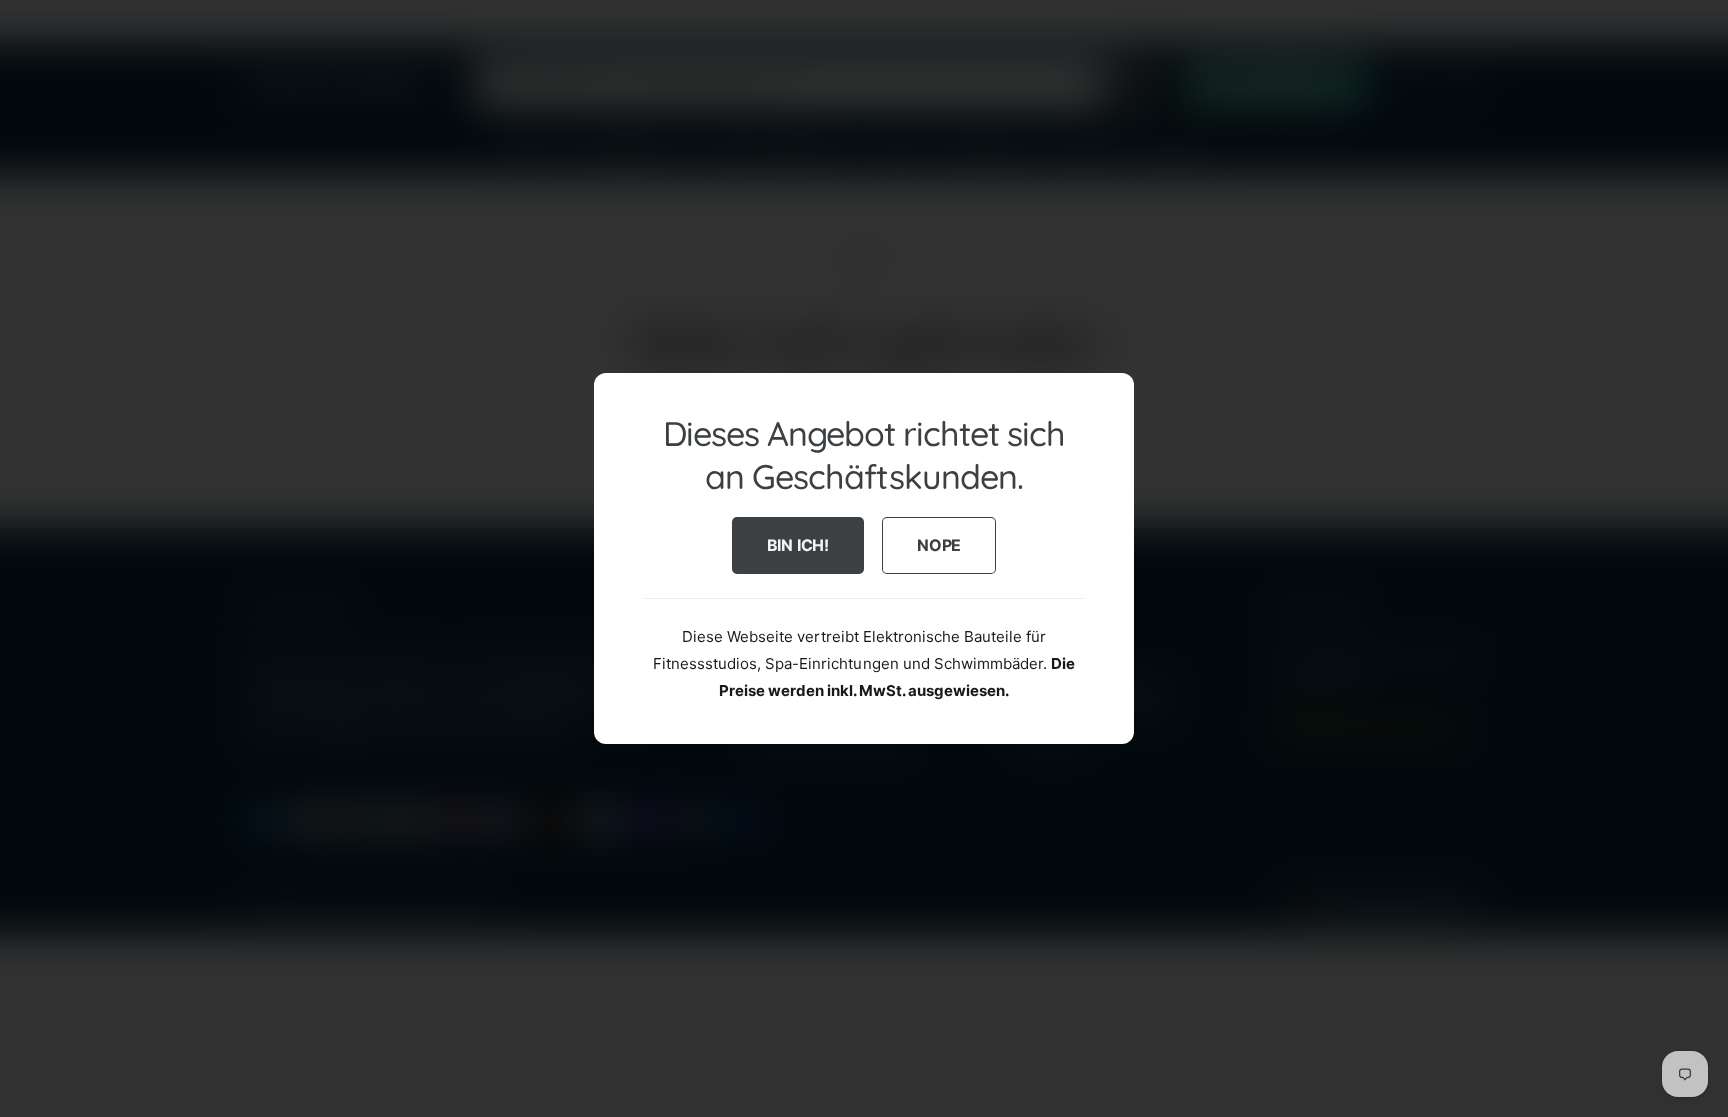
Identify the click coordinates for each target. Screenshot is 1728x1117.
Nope (939, 545)
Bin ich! (798, 545)
